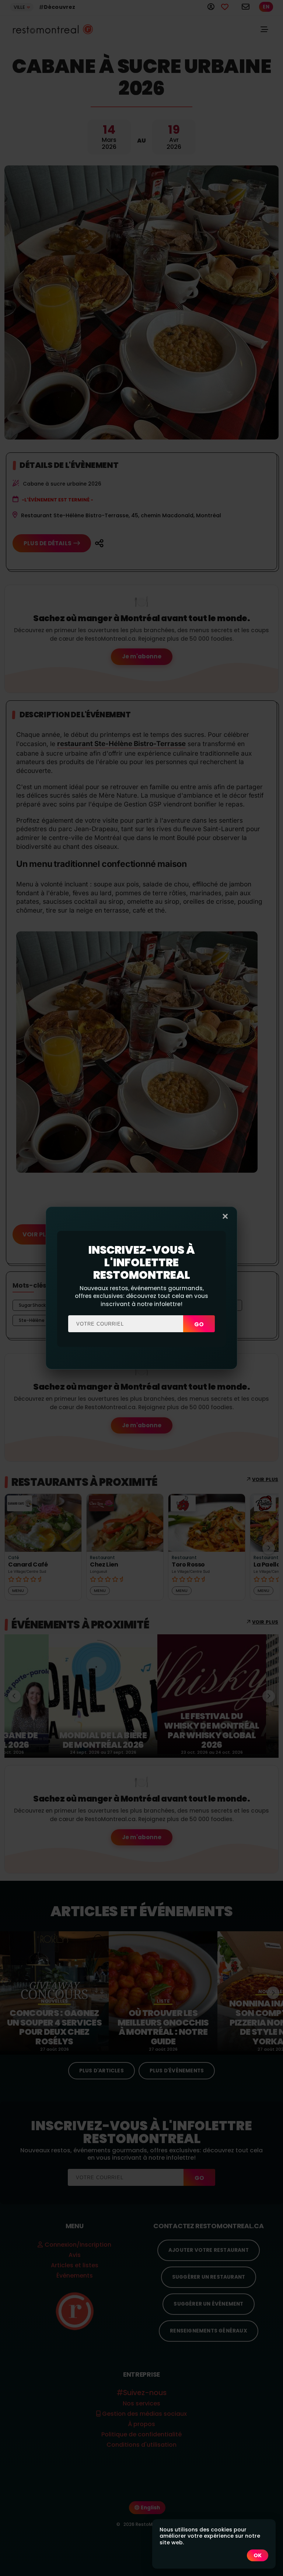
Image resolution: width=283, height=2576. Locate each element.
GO (199, 1324)
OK (258, 2555)
